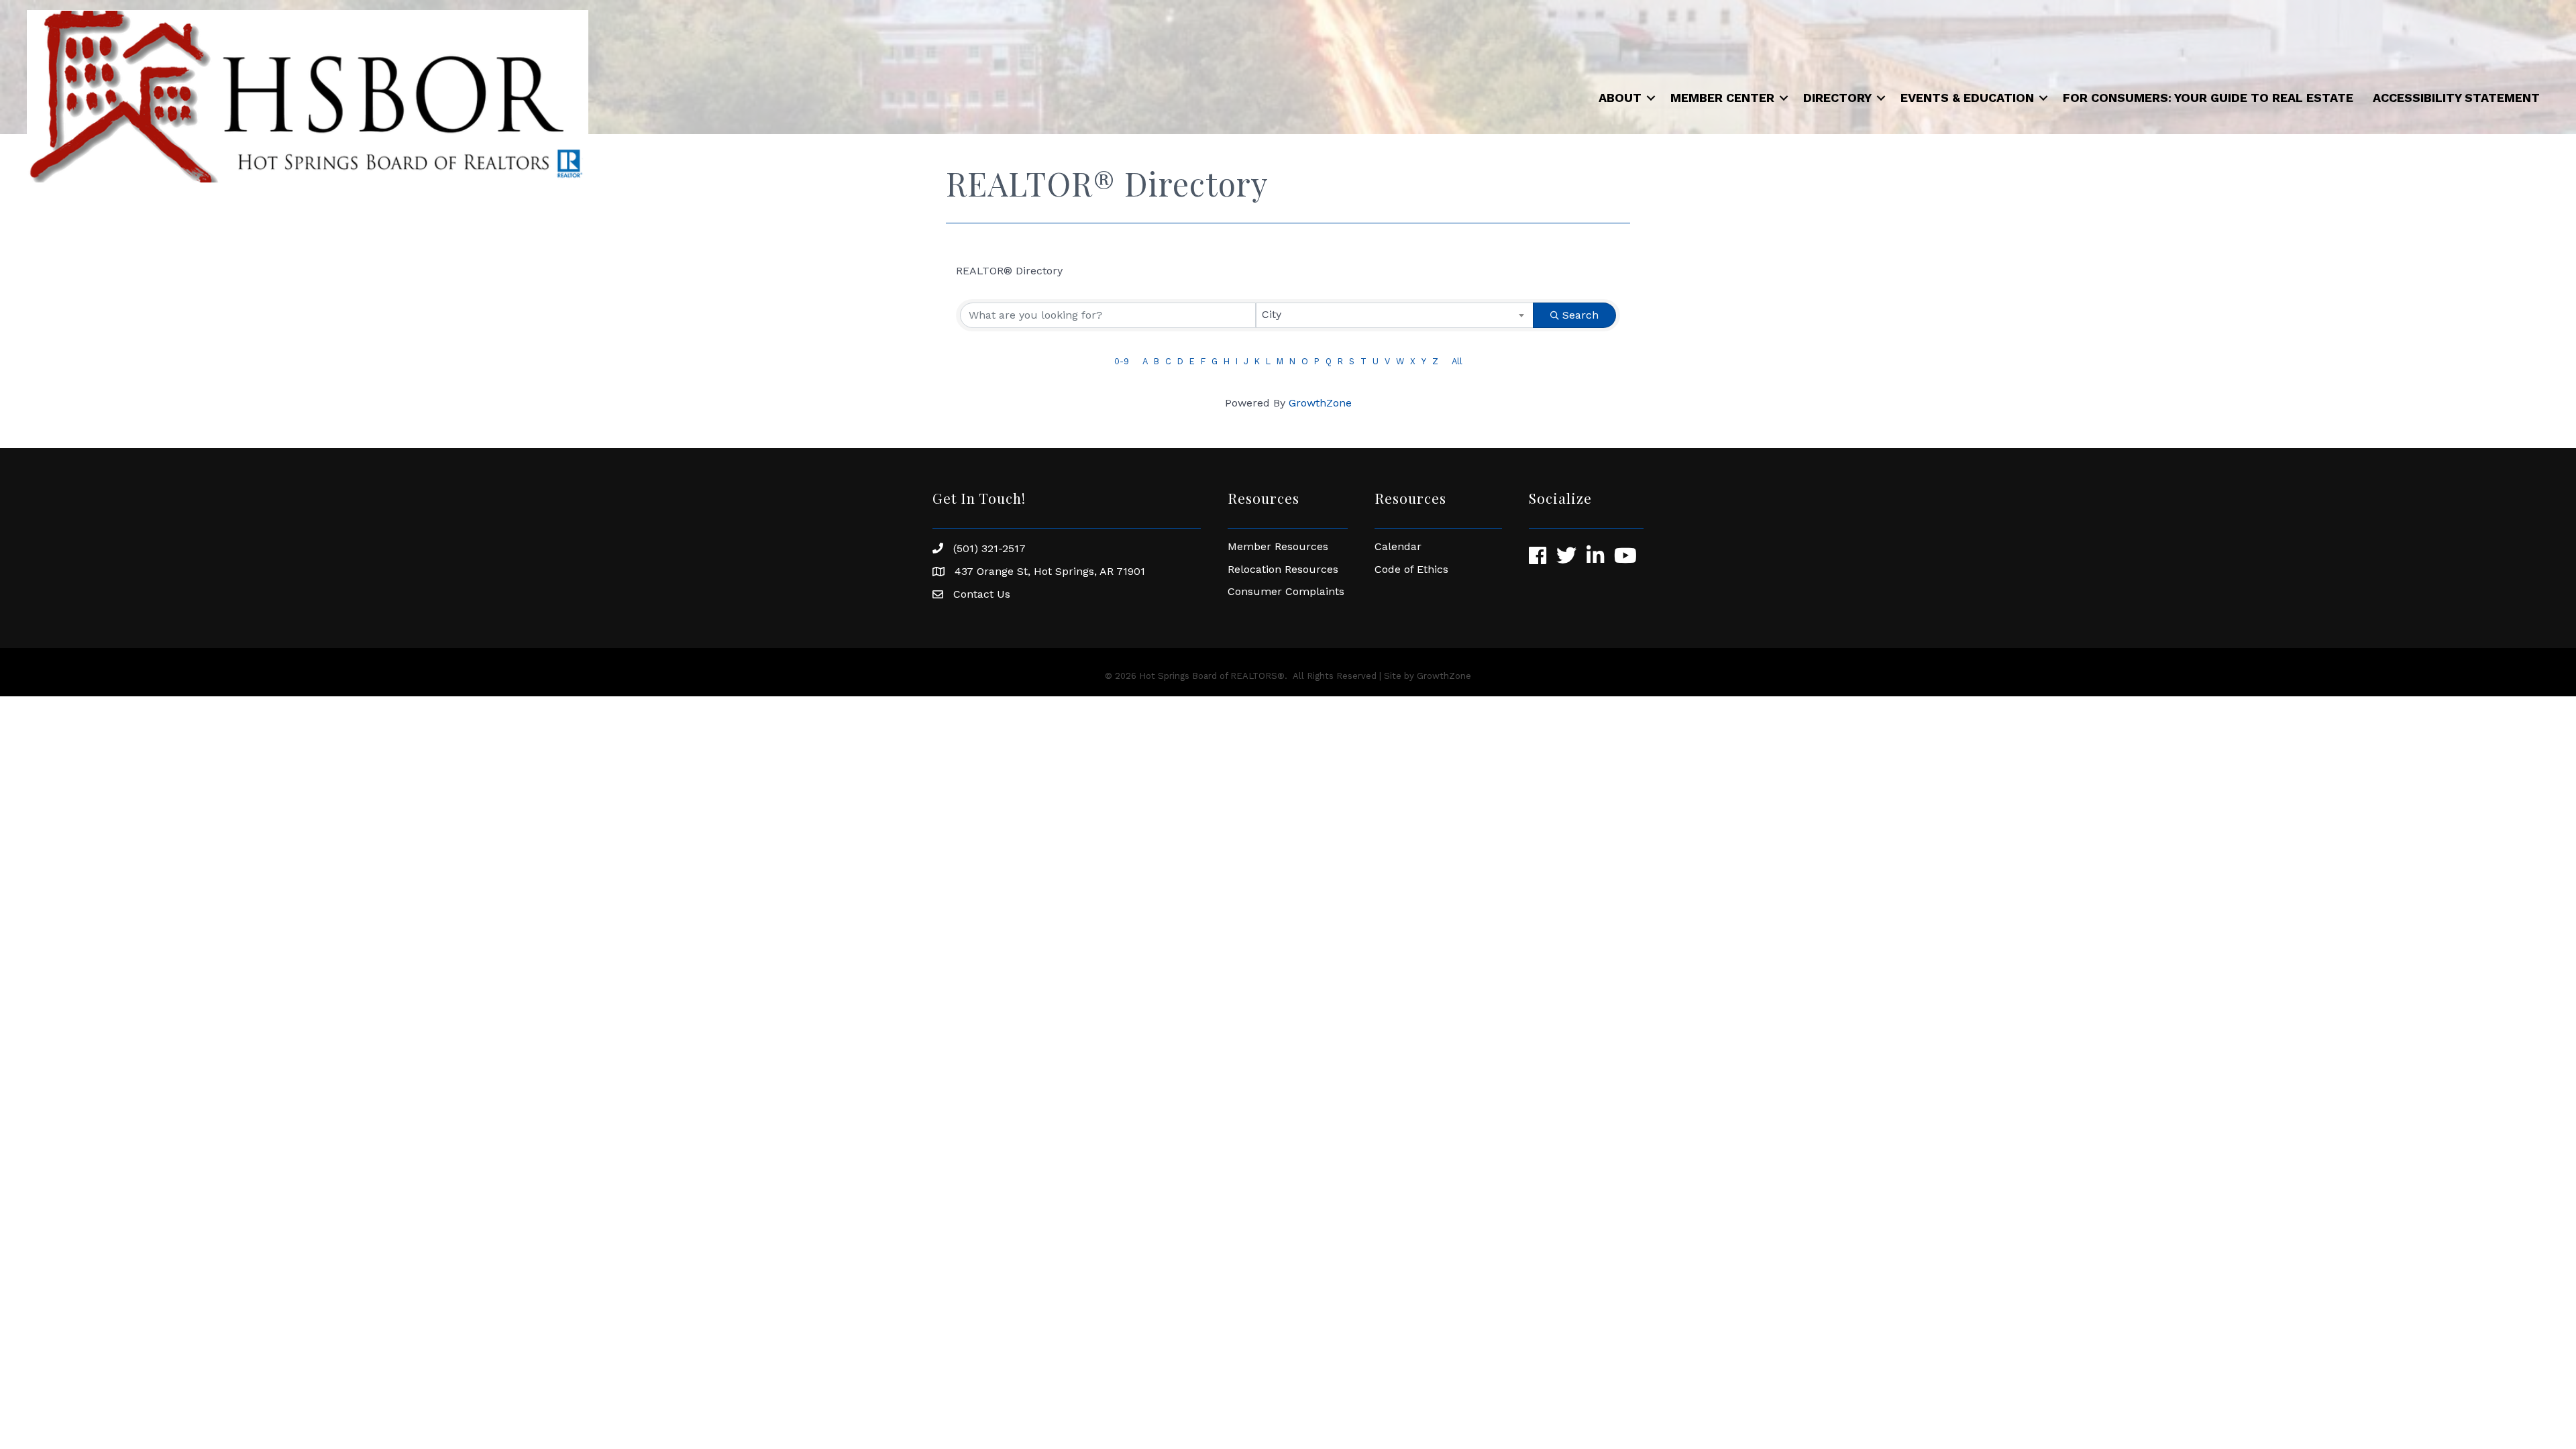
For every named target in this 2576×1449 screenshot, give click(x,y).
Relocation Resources (1285, 569)
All (1457, 361)
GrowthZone (1320, 403)
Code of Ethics (1411, 569)
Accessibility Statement (2456, 98)
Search (1580, 315)
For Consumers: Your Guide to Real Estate (2208, 98)
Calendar (1398, 546)
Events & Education (1967, 98)
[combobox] (1395, 315)
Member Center (1722, 98)
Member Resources (1278, 546)
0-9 (1122, 361)
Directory (1837, 98)
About (1620, 98)
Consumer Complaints (1286, 591)
